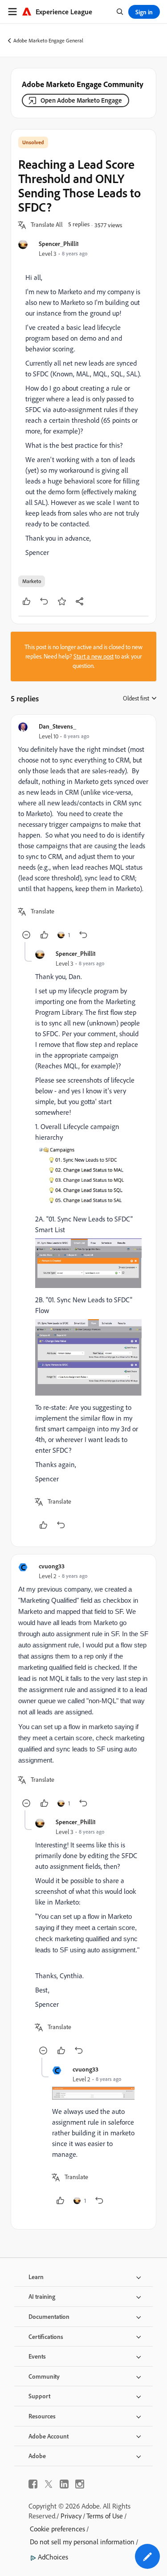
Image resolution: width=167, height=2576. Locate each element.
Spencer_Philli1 (59, 244)
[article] (83, 832)
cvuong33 (52, 1566)
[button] (47, 225)
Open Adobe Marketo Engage (81, 100)
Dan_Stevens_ (57, 726)
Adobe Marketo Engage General (48, 40)
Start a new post (94, 656)
